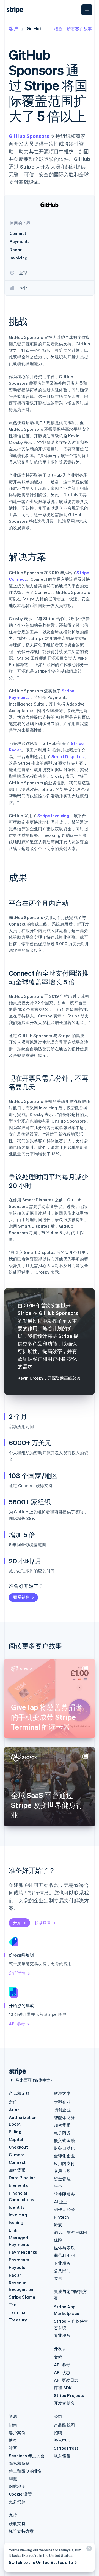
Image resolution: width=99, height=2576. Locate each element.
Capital (16, 2139)
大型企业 (62, 2102)
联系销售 (21, 1597)
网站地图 (17, 2486)
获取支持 (17, 2523)
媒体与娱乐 (64, 2248)
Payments (19, 2260)
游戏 (58, 2225)
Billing (15, 2132)
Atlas (14, 2110)
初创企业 (62, 2110)
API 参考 (17, 2024)
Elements (18, 2185)
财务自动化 (64, 2148)
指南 (13, 2425)
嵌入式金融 (64, 2140)
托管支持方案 (21, 2531)
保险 (58, 2240)
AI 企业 (61, 2202)
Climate (17, 2155)
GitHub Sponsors (29, 136)
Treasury (18, 2320)
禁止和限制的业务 (26, 2471)
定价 (13, 2102)
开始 (17, 1922)
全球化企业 (64, 2156)
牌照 (13, 2479)
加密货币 (17, 2170)
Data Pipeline (22, 2178)
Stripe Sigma (22, 2297)
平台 (58, 2186)
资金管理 (62, 2179)
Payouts (17, 2267)
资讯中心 (62, 2440)
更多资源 (17, 2502)
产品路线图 (64, 2425)
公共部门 (62, 2271)
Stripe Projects (69, 2395)
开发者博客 (64, 2403)
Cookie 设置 (20, 2494)
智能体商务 (64, 2117)
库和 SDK (63, 2388)
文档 (58, 2357)
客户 (14, 28)
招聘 (58, 2433)
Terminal (18, 2312)
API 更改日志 (66, 2380)
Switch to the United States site (41, 2562)
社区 (13, 2448)
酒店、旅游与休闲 (71, 2232)
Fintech (61, 2217)
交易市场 (62, 2171)
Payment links (23, 2252)
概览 (58, 29)
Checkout (18, 2147)
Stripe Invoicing (53, 816)
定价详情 (17, 1973)
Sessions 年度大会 (27, 2456)
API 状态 (62, 2372)
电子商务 (62, 2133)
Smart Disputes (68, 756)
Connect (17, 2162)
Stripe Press (66, 2448)
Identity (17, 2207)
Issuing (16, 2222)
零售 (58, 2278)
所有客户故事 (79, 29)
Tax (13, 2305)
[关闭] (88, 2550)
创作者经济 (64, 2209)
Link (13, 2230)
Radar (15, 2275)
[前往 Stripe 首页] (15, 2072)
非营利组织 (64, 2255)
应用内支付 (64, 2163)
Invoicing (18, 2215)
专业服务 (62, 2263)
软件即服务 (64, 2194)
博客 (13, 2440)
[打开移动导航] (87, 10)
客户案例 (17, 2433)
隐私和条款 (19, 2463)
